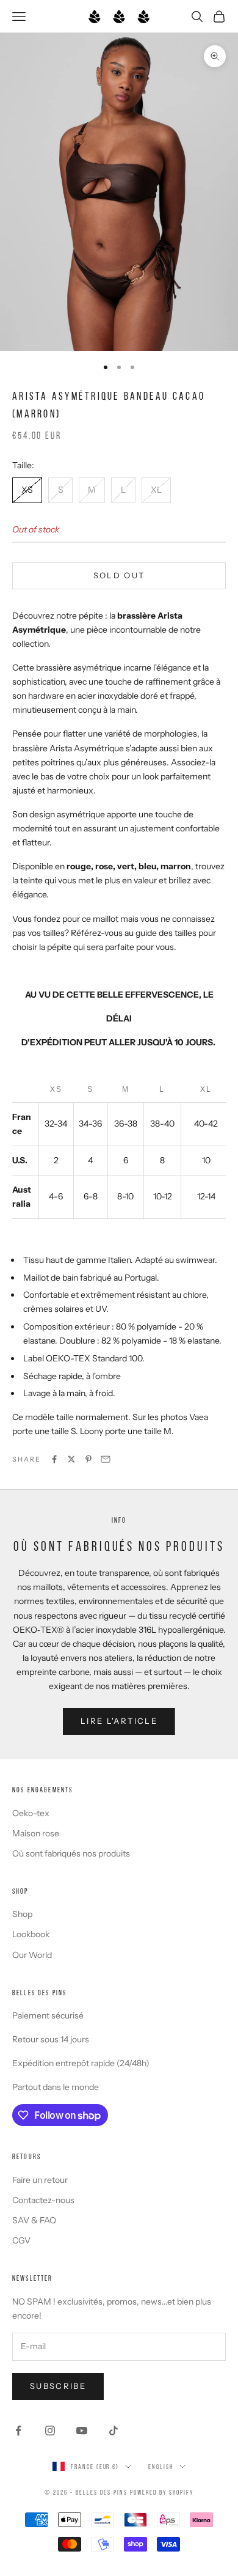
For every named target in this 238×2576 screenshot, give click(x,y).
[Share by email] (106, 1459)
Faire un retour (40, 2180)
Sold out (119, 575)
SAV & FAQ (34, 2220)
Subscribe (58, 2386)
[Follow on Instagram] (50, 2431)
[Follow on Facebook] (18, 2431)
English (161, 2467)
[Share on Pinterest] (88, 1459)
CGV (21, 2240)
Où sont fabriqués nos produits (71, 1853)
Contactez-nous (43, 2200)
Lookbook (31, 1934)
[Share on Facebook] (54, 1459)
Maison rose (36, 1833)
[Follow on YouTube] (82, 2431)
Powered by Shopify (162, 2492)
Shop (22, 1914)
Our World (32, 1955)
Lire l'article (119, 1721)
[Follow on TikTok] (114, 2431)
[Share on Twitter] (71, 1459)
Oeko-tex (31, 1813)
